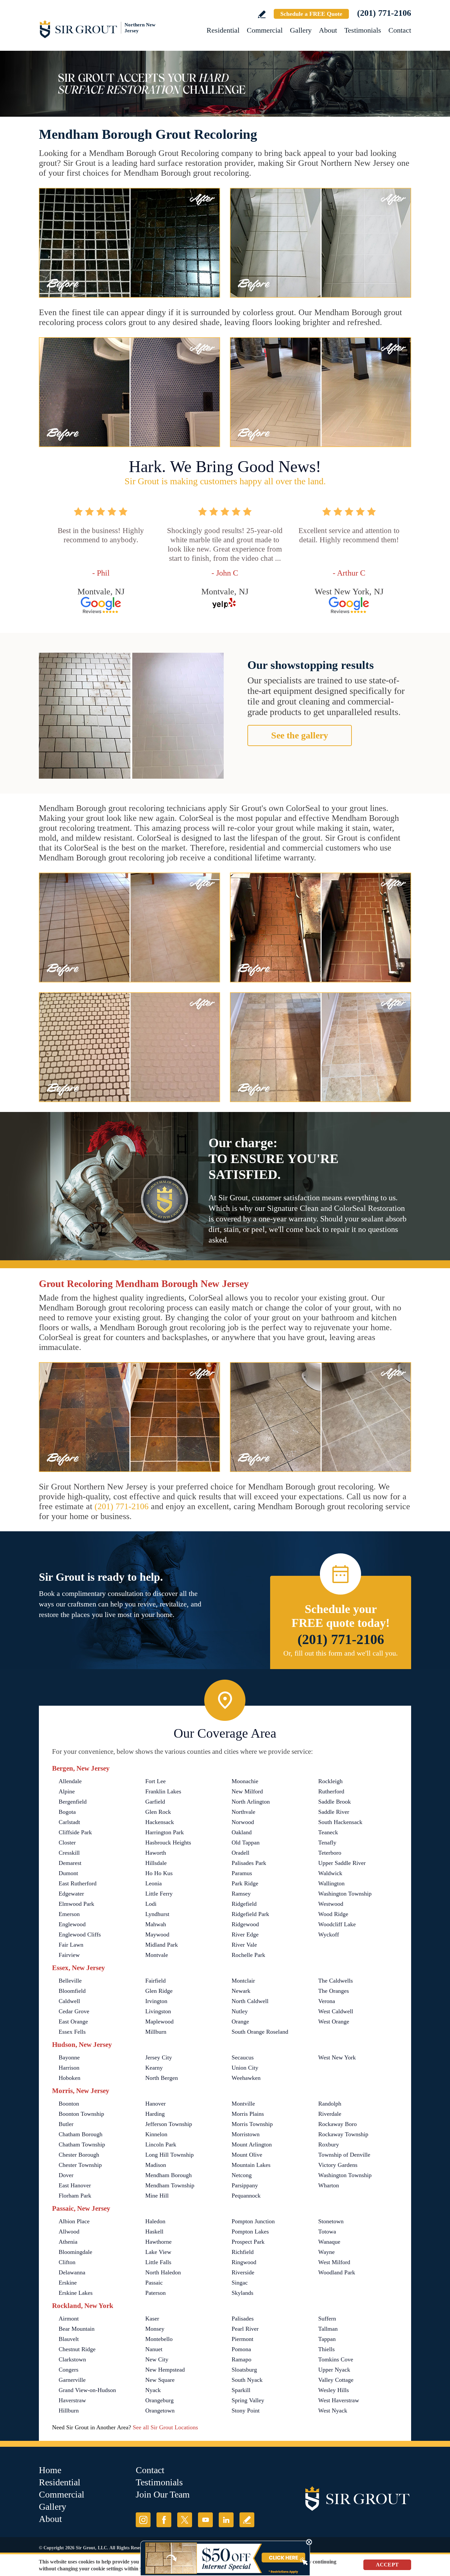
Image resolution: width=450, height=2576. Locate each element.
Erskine (68, 2283)
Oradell (240, 1853)
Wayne (326, 2252)
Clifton (67, 2262)
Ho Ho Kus (159, 1873)
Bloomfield (72, 1991)
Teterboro (330, 1853)
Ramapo (241, 2359)
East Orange (73, 2022)
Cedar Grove (74, 2011)
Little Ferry (159, 1894)
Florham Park (75, 2196)
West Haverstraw (339, 2400)
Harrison (69, 2068)
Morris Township (252, 2124)
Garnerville (72, 2380)
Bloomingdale (75, 2252)
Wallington (331, 1883)
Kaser (152, 2319)
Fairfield (155, 1981)
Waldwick (330, 1873)
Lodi (151, 1904)
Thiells (326, 2349)
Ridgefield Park (250, 1914)
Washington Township (345, 1894)
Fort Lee (155, 1781)
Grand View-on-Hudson (87, 2390)
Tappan (327, 2339)
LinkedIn (226, 2520)
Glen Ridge (159, 1991)
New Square (160, 2380)
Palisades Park (249, 1863)
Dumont (68, 1873)
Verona (327, 2001)
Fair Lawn (71, 1945)
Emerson (69, 1914)
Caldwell (69, 2001)
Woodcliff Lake (337, 1924)
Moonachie (245, 1781)
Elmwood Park (76, 1904)
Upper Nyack (334, 2370)
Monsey (155, 2329)
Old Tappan (246, 1842)
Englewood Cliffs (80, 1934)
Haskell (154, 2232)
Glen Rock (158, 1812)
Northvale (243, 1812)
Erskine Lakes (76, 2293)
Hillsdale (156, 1863)
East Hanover (75, 2185)
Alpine (67, 1791)
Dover (66, 2175)
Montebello (159, 2339)
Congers (69, 2370)
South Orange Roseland (260, 2032)
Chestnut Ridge (77, 2349)
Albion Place (74, 2221)
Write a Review (262, 14)
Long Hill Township (169, 2155)
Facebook (164, 2520)
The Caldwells (336, 1981)
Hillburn (69, 2411)
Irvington (156, 2001)
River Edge (245, 1934)
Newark (241, 1991)
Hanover (155, 2104)
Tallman (328, 2329)
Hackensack (160, 1822)
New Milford (247, 1791)
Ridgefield (244, 1904)
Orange (240, 2022)
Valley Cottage (336, 2380)
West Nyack (333, 2411)
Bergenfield (73, 1802)
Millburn (156, 2032)
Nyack (153, 2390)
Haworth (156, 1853)
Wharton (329, 2185)
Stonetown (331, 2221)
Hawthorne (158, 2242)
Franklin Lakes (163, 1791)
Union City (245, 2068)
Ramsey (241, 1894)
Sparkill (241, 2390)
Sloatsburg (244, 2370)
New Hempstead (165, 2370)
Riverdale (330, 2114)
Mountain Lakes (251, 2165)
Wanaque (329, 2242)
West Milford (334, 2262)
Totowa (327, 2232)
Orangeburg (159, 2400)
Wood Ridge (333, 1914)
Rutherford (331, 1791)
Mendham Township (170, 2185)
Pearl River (245, 2329)
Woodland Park (337, 2272)
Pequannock (246, 2196)
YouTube (205, 2520)
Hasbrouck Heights (168, 1842)
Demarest (70, 1863)
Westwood (331, 1904)
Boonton (69, 2104)
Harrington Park (165, 1832)
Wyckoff (329, 1934)
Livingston (158, 2011)
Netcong (242, 2175)
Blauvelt (69, 2339)
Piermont (242, 2339)
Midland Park (162, 1945)
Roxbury (329, 2144)
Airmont (69, 2319)
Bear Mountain (77, 2329)
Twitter (185, 2520)
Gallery (301, 30)
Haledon (155, 2221)
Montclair (243, 1981)
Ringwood (244, 2262)
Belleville (70, 1981)
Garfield (155, 1802)
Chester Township (80, 2165)
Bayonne (69, 2057)
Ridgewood (245, 1924)
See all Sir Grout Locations (165, 2427)
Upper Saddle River (342, 1863)
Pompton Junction (253, 2221)
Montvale (157, 1955)
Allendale (70, 1781)
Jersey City (159, 2057)
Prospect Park (248, 2242)
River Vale (244, 1945)
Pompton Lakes (250, 2232)
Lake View (158, 2252)
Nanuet (154, 2349)
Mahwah (156, 1924)
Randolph (330, 2104)
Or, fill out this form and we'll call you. (341, 1653)
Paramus (242, 1873)
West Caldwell (336, 2011)
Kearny (154, 2068)
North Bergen (162, 2078)
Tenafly (327, 1842)
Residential (223, 30)
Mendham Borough (169, 2175)
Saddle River (334, 1812)
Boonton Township (81, 2114)
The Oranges (334, 1991)
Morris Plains (248, 2114)
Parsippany (245, 2185)
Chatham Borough (81, 2134)
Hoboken (70, 2078)
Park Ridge (245, 1883)
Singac (240, 2283)
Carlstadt (69, 1822)
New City (157, 2359)
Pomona (241, 2349)
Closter (67, 1842)
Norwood (243, 1822)
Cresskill (69, 1853)
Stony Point (246, 2411)
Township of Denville (344, 2155)
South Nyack (247, 2380)
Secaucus (243, 2057)
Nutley (240, 2011)
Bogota (67, 1812)
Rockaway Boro (337, 2124)
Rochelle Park (248, 1955)
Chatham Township (82, 2144)
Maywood (157, 1934)
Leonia (154, 1883)
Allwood (69, 2232)
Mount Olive (247, 2155)
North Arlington (251, 1802)
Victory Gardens (338, 2165)
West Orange (334, 2022)
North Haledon (163, 2272)
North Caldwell (250, 2001)
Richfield (243, 2252)
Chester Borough (79, 2155)
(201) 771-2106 (384, 13)
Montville (243, 2104)
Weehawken (246, 2078)
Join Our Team (163, 2494)
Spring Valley (248, 2400)
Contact (400, 30)
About (328, 30)
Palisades (243, 2319)
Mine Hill (157, 2196)
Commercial (265, 30)
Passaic (154, 2283)
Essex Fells (72, 2032)
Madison (156, 2165)
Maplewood (159, 2022)
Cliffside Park (75, 1832)
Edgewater (71, 1894)
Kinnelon (156, 2134)
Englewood (72, 1924)
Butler (66, 2124)
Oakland (242, 1832)
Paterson (155, 2293)
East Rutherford (78, 1883)
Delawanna (72, 2272)
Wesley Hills (334, 2390)
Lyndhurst (157, 1914)
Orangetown (160, 2411)
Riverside (243, 2272)
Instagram (143, 2520)
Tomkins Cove (336, 2359)
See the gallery (300, 735)
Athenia (68, 2242)
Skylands (242, 2293)
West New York (337, 2057)
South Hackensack (340, 1822)
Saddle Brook (335, 1802)
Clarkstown (72, 2359)
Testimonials (363, 30)
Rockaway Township (343, 2134)
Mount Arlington (252, 2144)
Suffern (327, 2319)
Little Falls (158, 2262)
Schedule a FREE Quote (311, 14)
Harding (155, 2114)
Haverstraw (72, 2400)
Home (50, 2470)
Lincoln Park (161, 2144)
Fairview (69, 1955)
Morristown (246, 2134)
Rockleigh (330, 1781)
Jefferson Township (169, 2124)
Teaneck (328, 1832)
